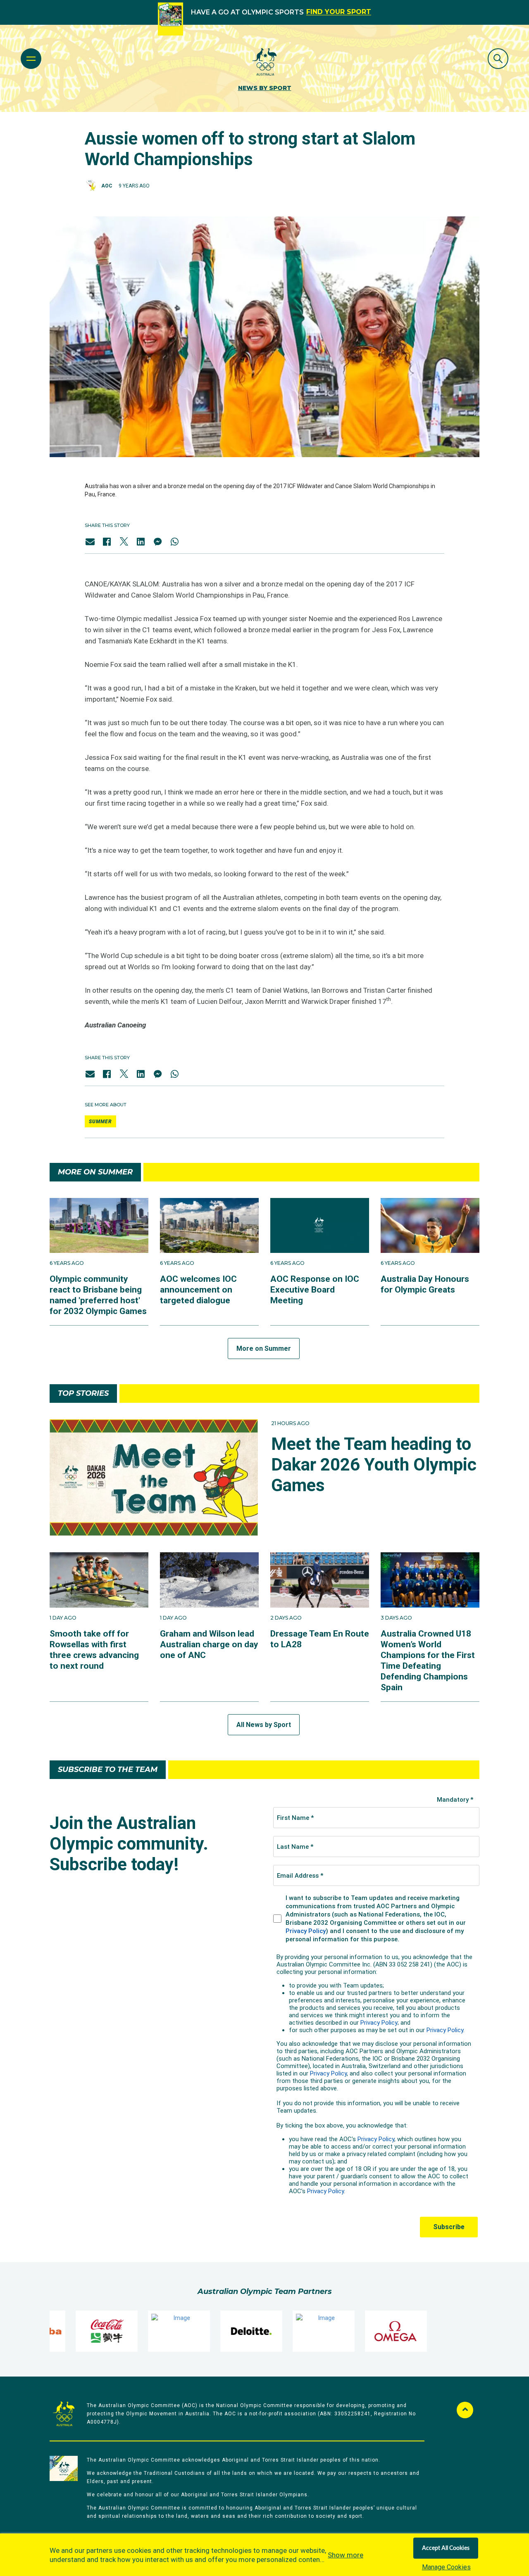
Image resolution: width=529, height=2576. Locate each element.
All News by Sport (264, 1725)
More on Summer (264, 1348)
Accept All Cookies (446, 2548)
